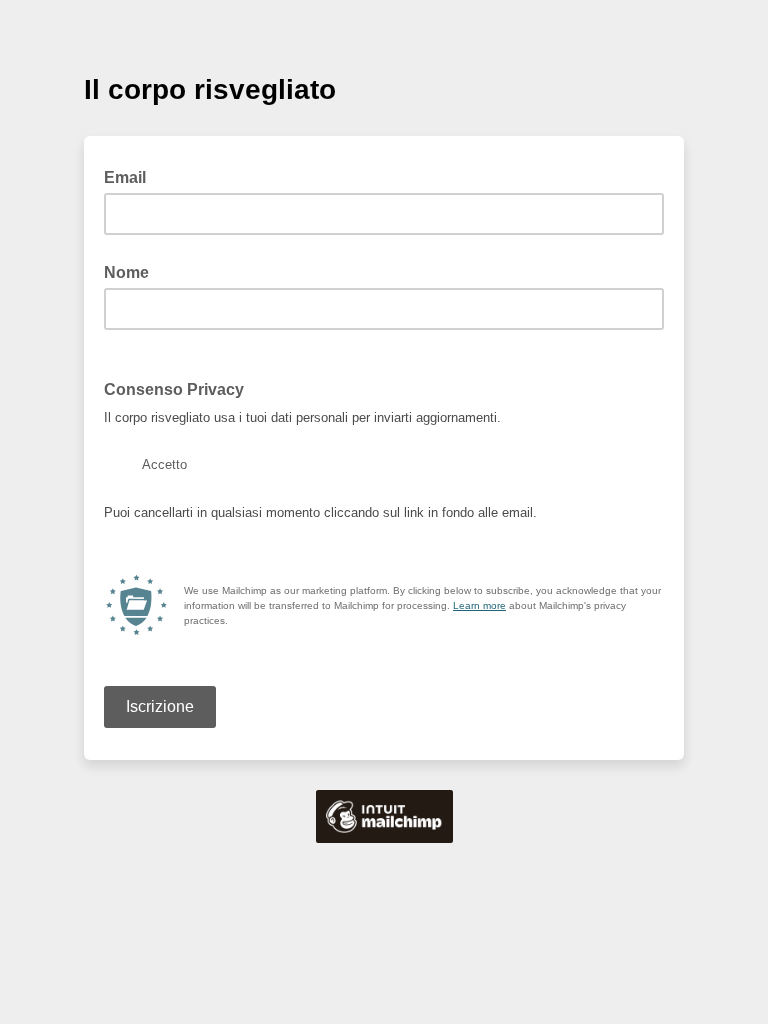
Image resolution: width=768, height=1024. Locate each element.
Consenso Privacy (174, 389)
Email (131, 176)
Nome (126, 272)
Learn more (479, 605)
